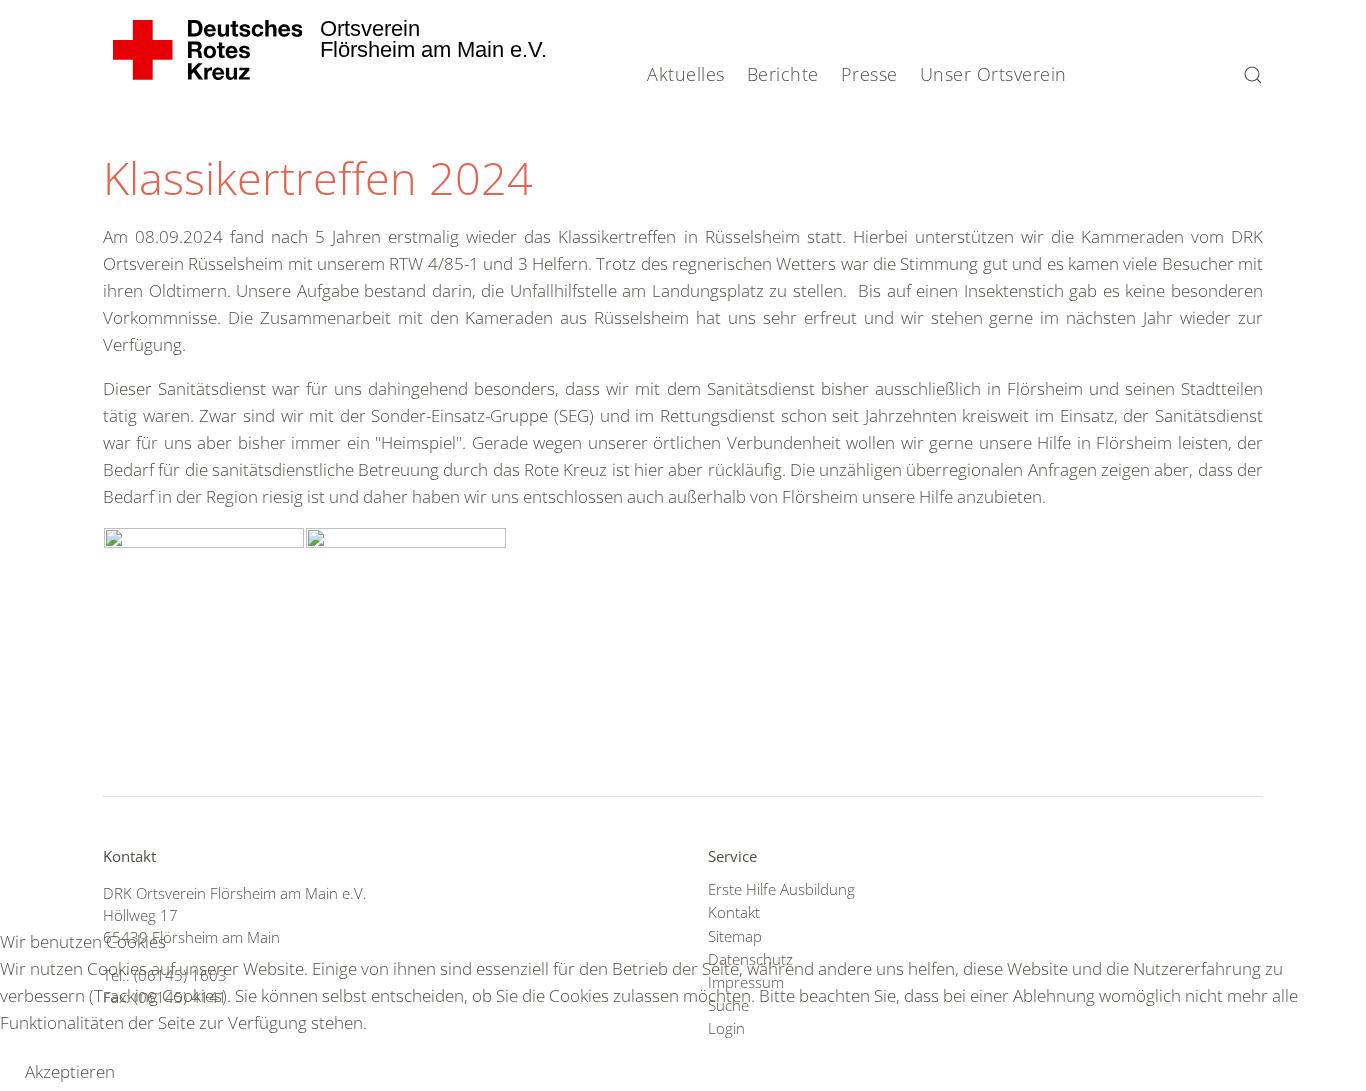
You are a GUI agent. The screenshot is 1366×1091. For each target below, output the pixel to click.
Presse (869, 74)
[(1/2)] (204, 603)
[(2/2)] (406, 603)
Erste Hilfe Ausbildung (781, 889)
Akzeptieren (70, 1071)
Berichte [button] (783, 74)
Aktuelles (686, 74)
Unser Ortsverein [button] (993, 74)
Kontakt (734, 912)
